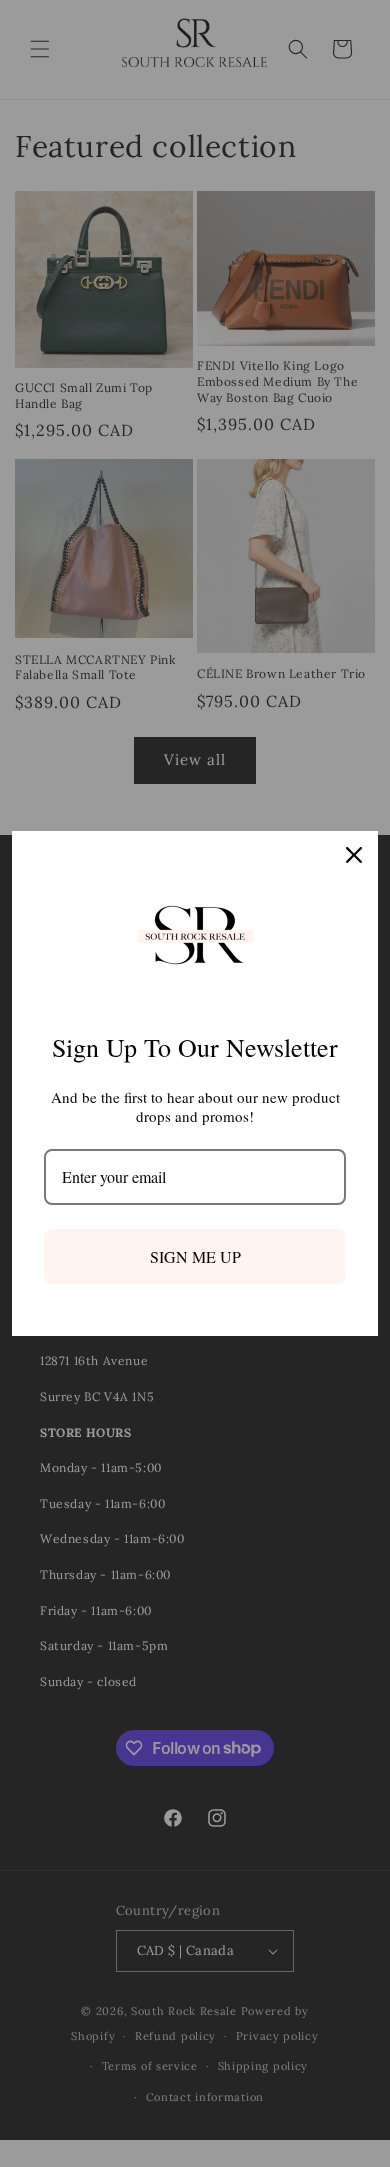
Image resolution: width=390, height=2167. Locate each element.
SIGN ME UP (195, 1256)
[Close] (354, 855)
